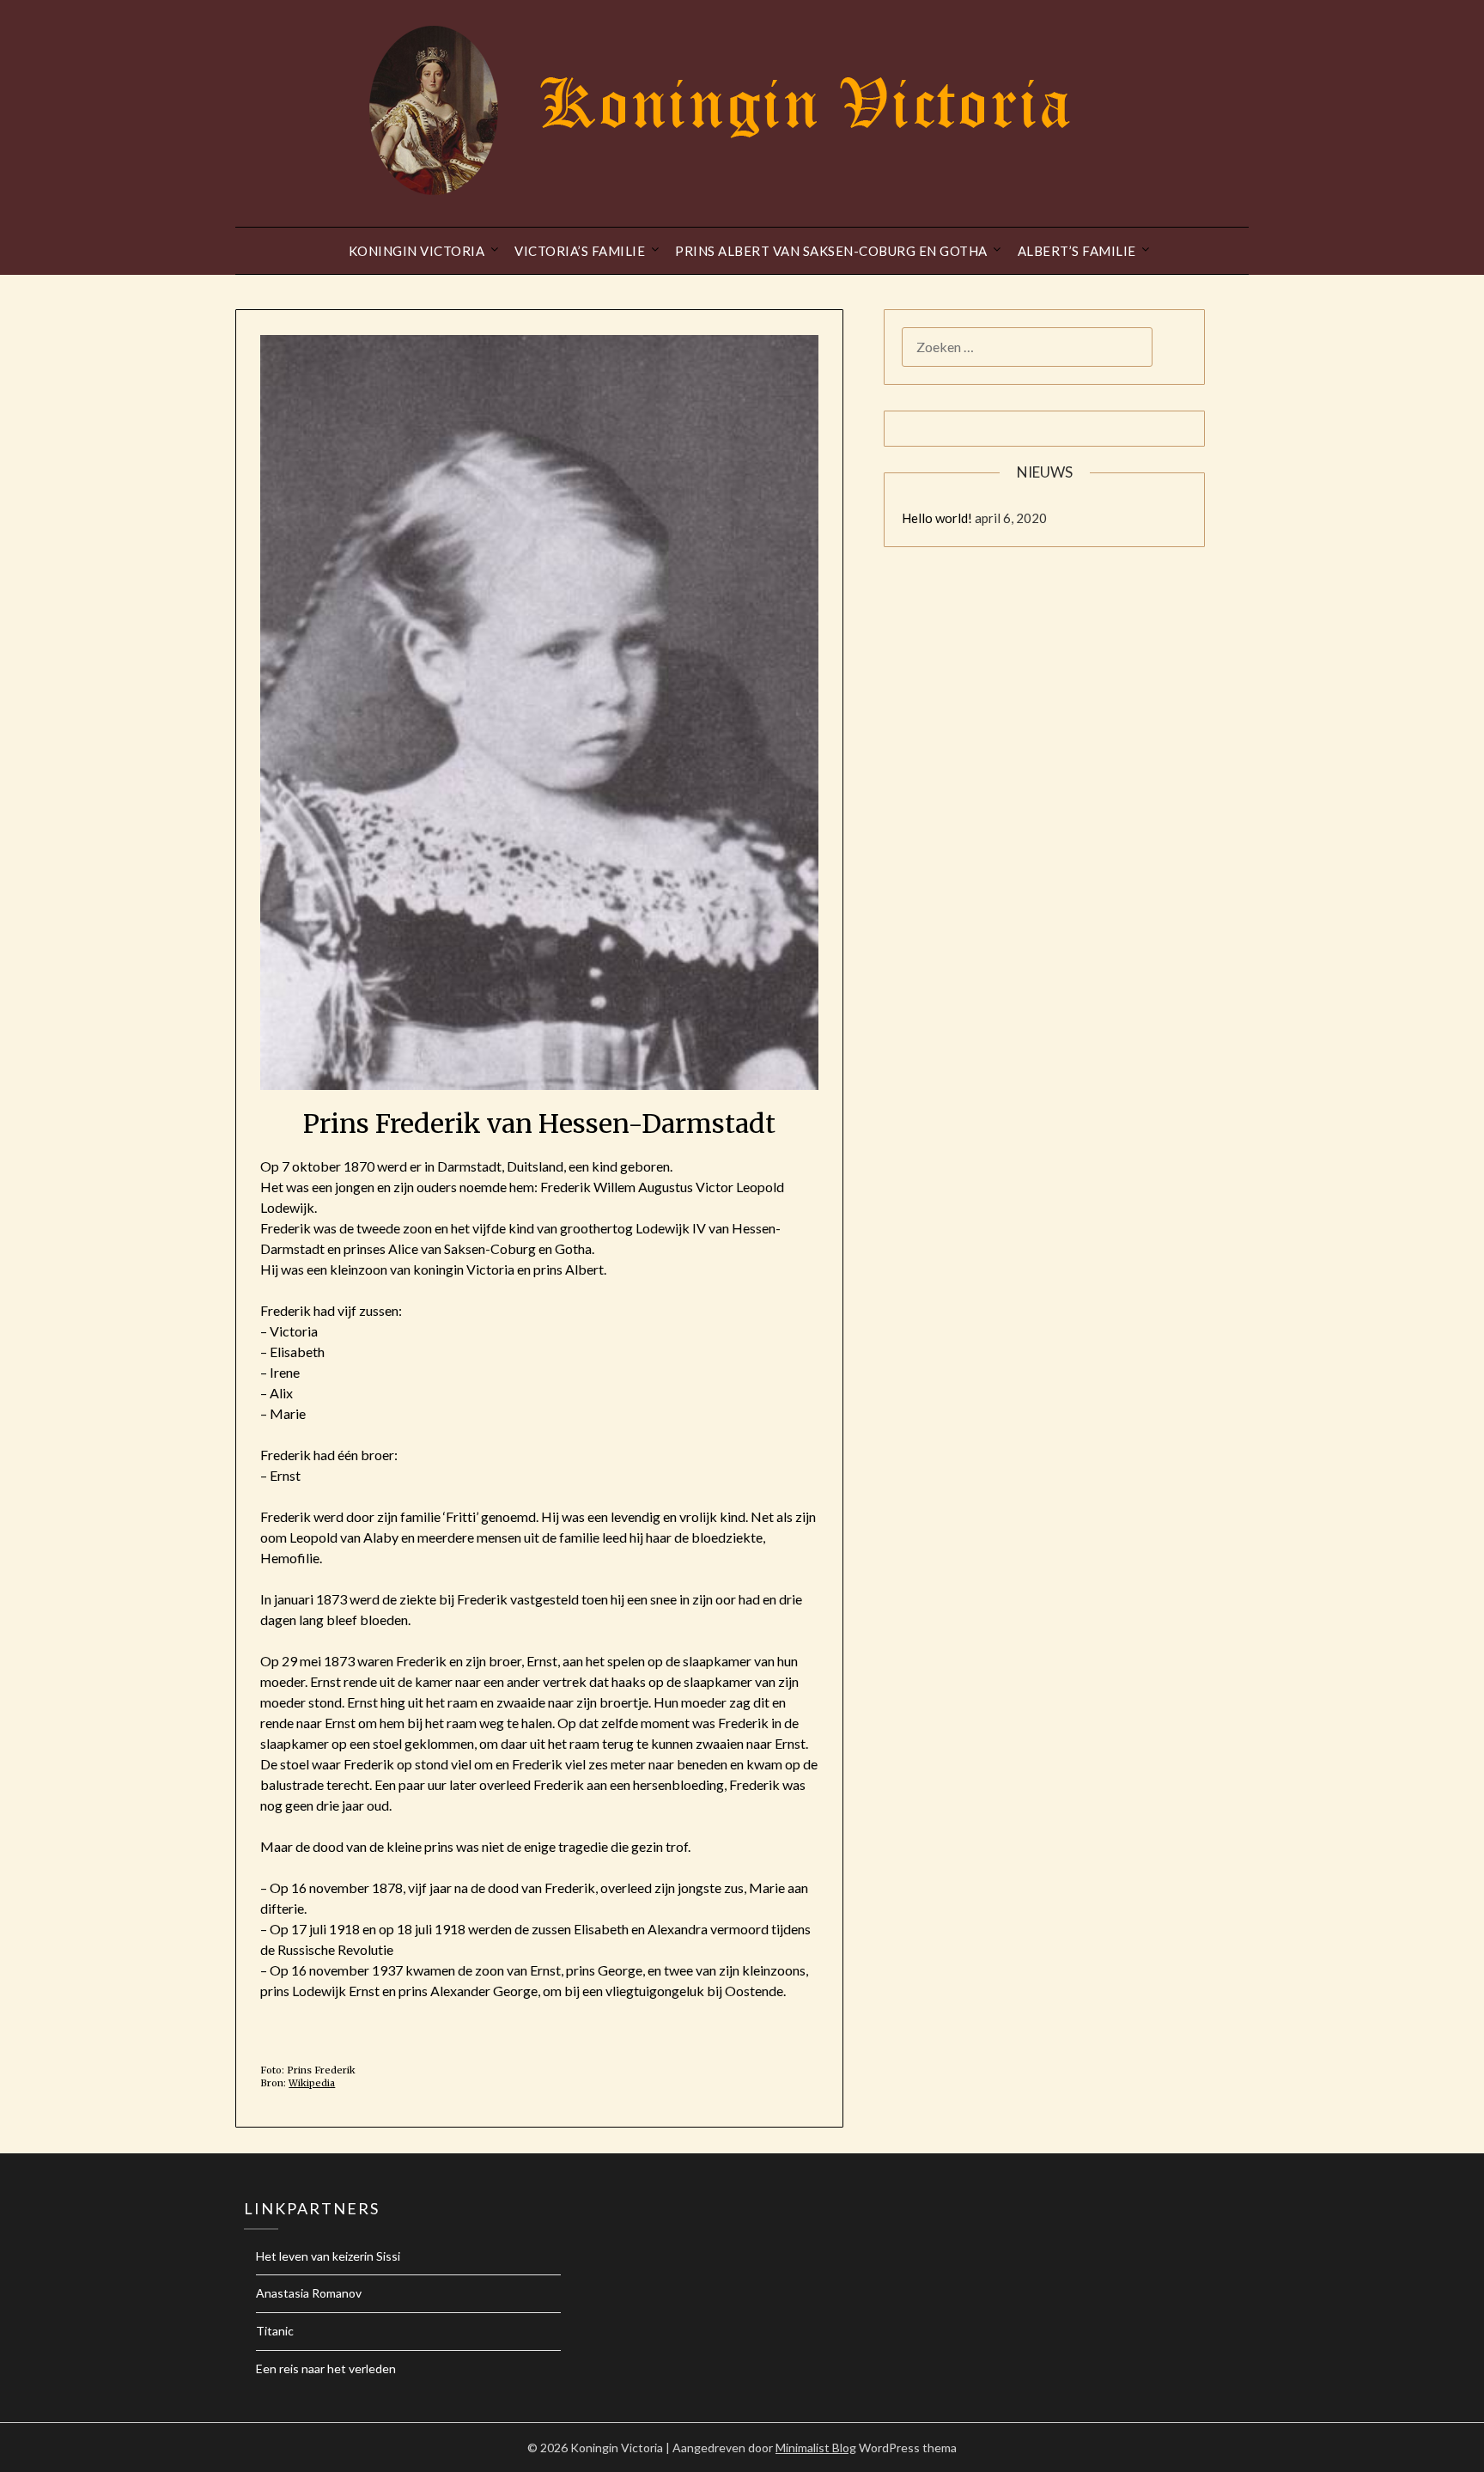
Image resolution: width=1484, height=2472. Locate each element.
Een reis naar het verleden (326, 2368)
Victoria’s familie (580, 251)
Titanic (275, 2331)
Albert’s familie (1077, 251)
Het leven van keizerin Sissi (328, 2256)
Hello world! (937, 518)
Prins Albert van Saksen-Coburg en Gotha (831, 251)
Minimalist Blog (816, 2448)
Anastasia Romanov (309, 2293)
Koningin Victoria (417, 251)
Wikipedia (312, 2083)
